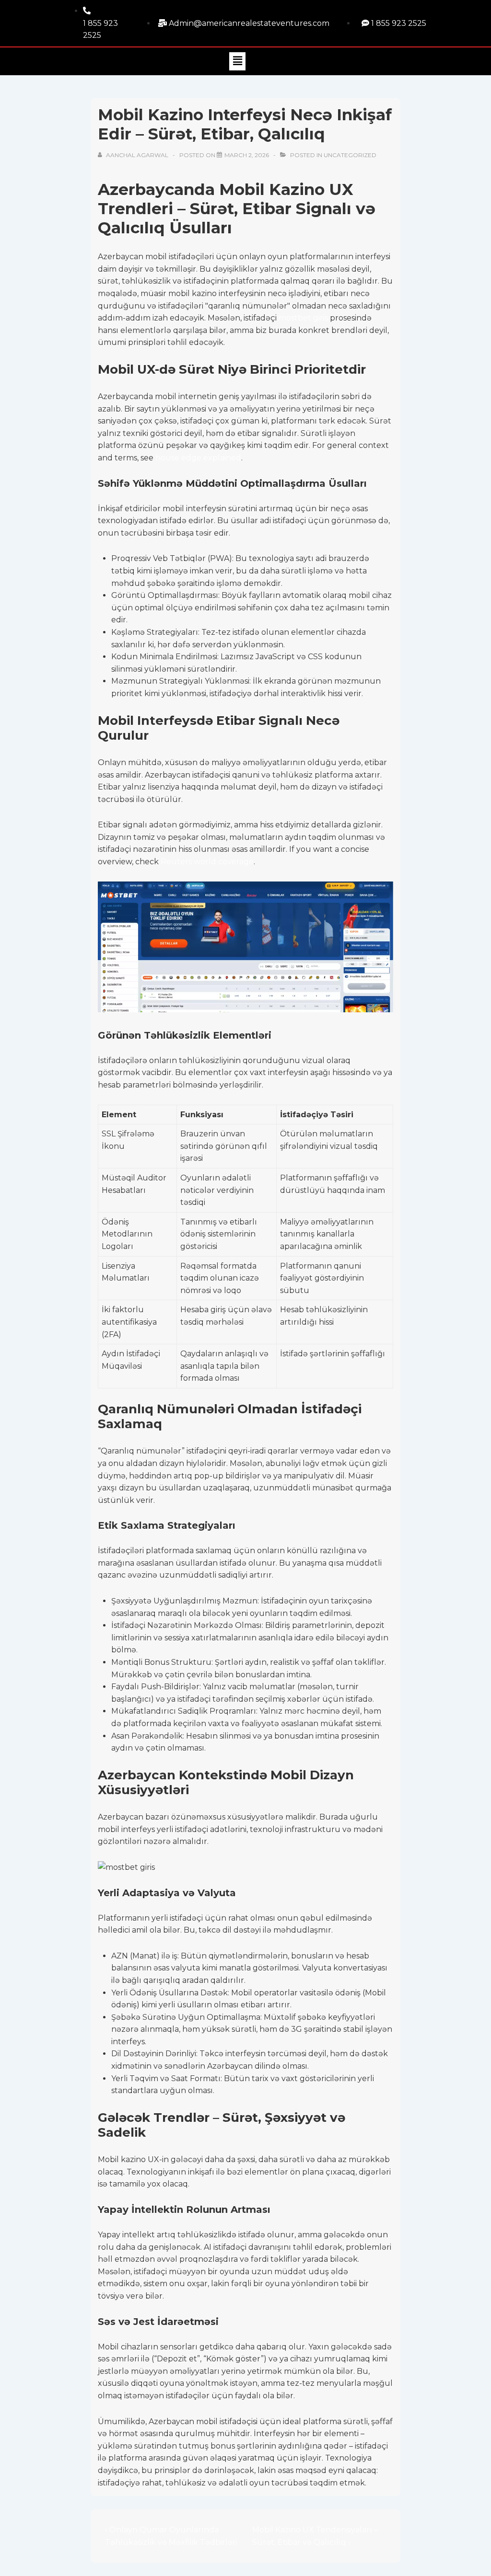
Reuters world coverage (207, 862)
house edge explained (198, 458)
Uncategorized (350, 155)
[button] (237, 61)
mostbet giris (303, 318)
